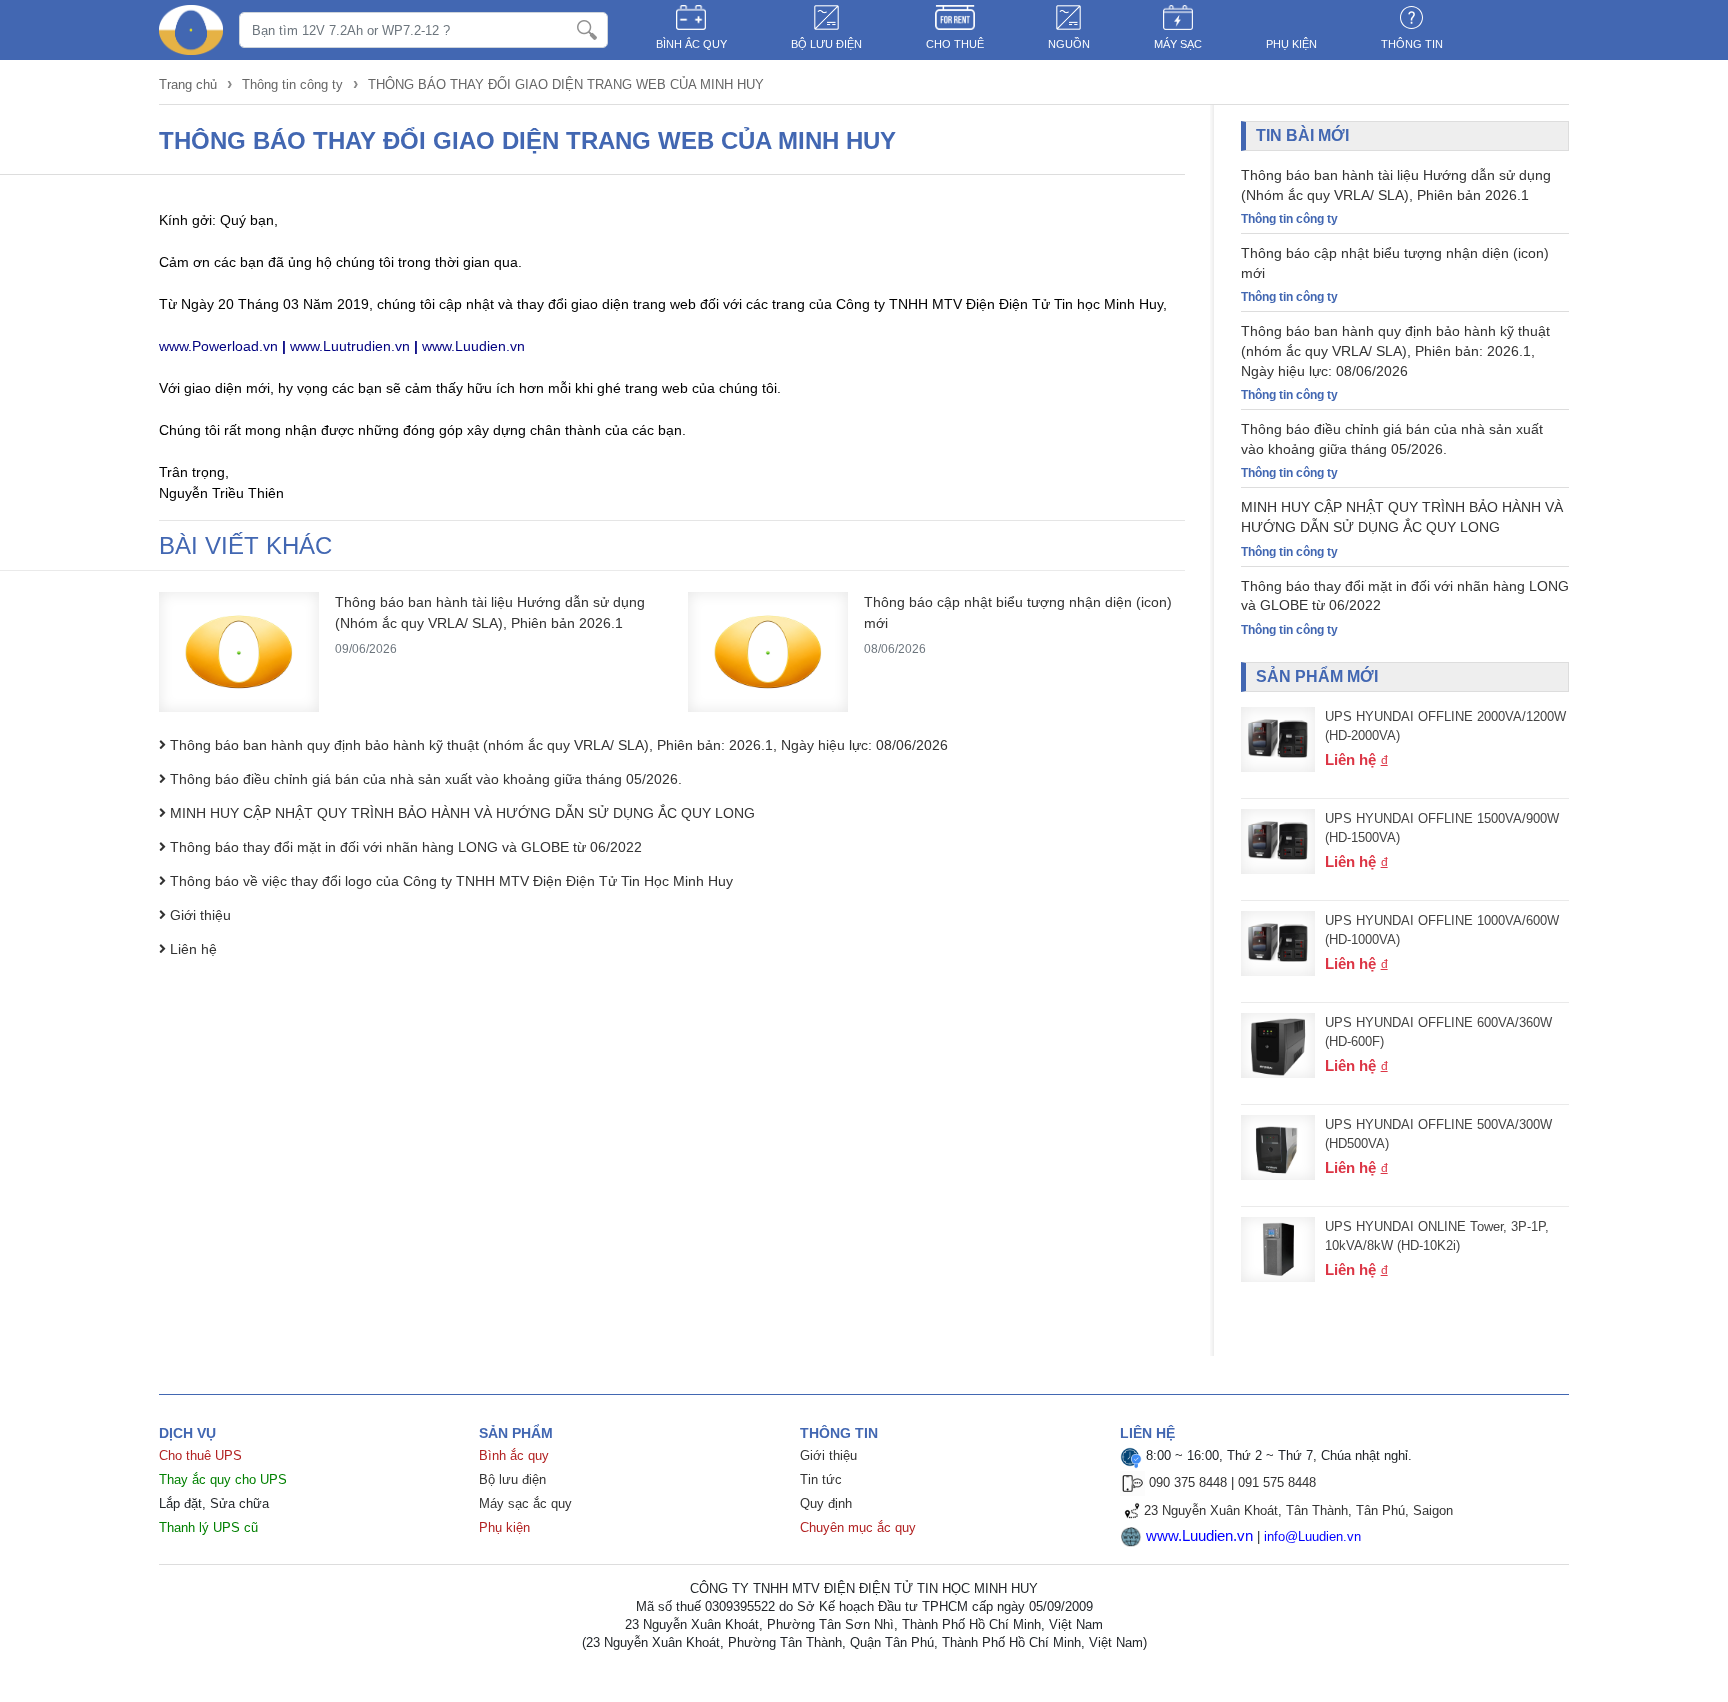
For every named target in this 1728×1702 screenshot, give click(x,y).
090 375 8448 (1188, 1482)
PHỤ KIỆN (1291, 44)
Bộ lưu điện (512, 1479)
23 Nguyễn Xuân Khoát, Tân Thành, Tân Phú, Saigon (1298, 1510)
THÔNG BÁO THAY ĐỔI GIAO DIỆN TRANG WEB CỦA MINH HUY (566, 84)
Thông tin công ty (292, 84)
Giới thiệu (828, 1455)
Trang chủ (190, 84)
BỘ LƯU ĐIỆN (826, 44)
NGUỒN (1069, 44)
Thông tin (1412, 44)
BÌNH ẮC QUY (691, 44)
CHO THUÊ (955, 44)
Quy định (826, 1503)
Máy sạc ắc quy (525, 1503)
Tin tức (821, 1479)
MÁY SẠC (1178, 44)
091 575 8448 (1277, 1482)
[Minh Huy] (191, 30)
